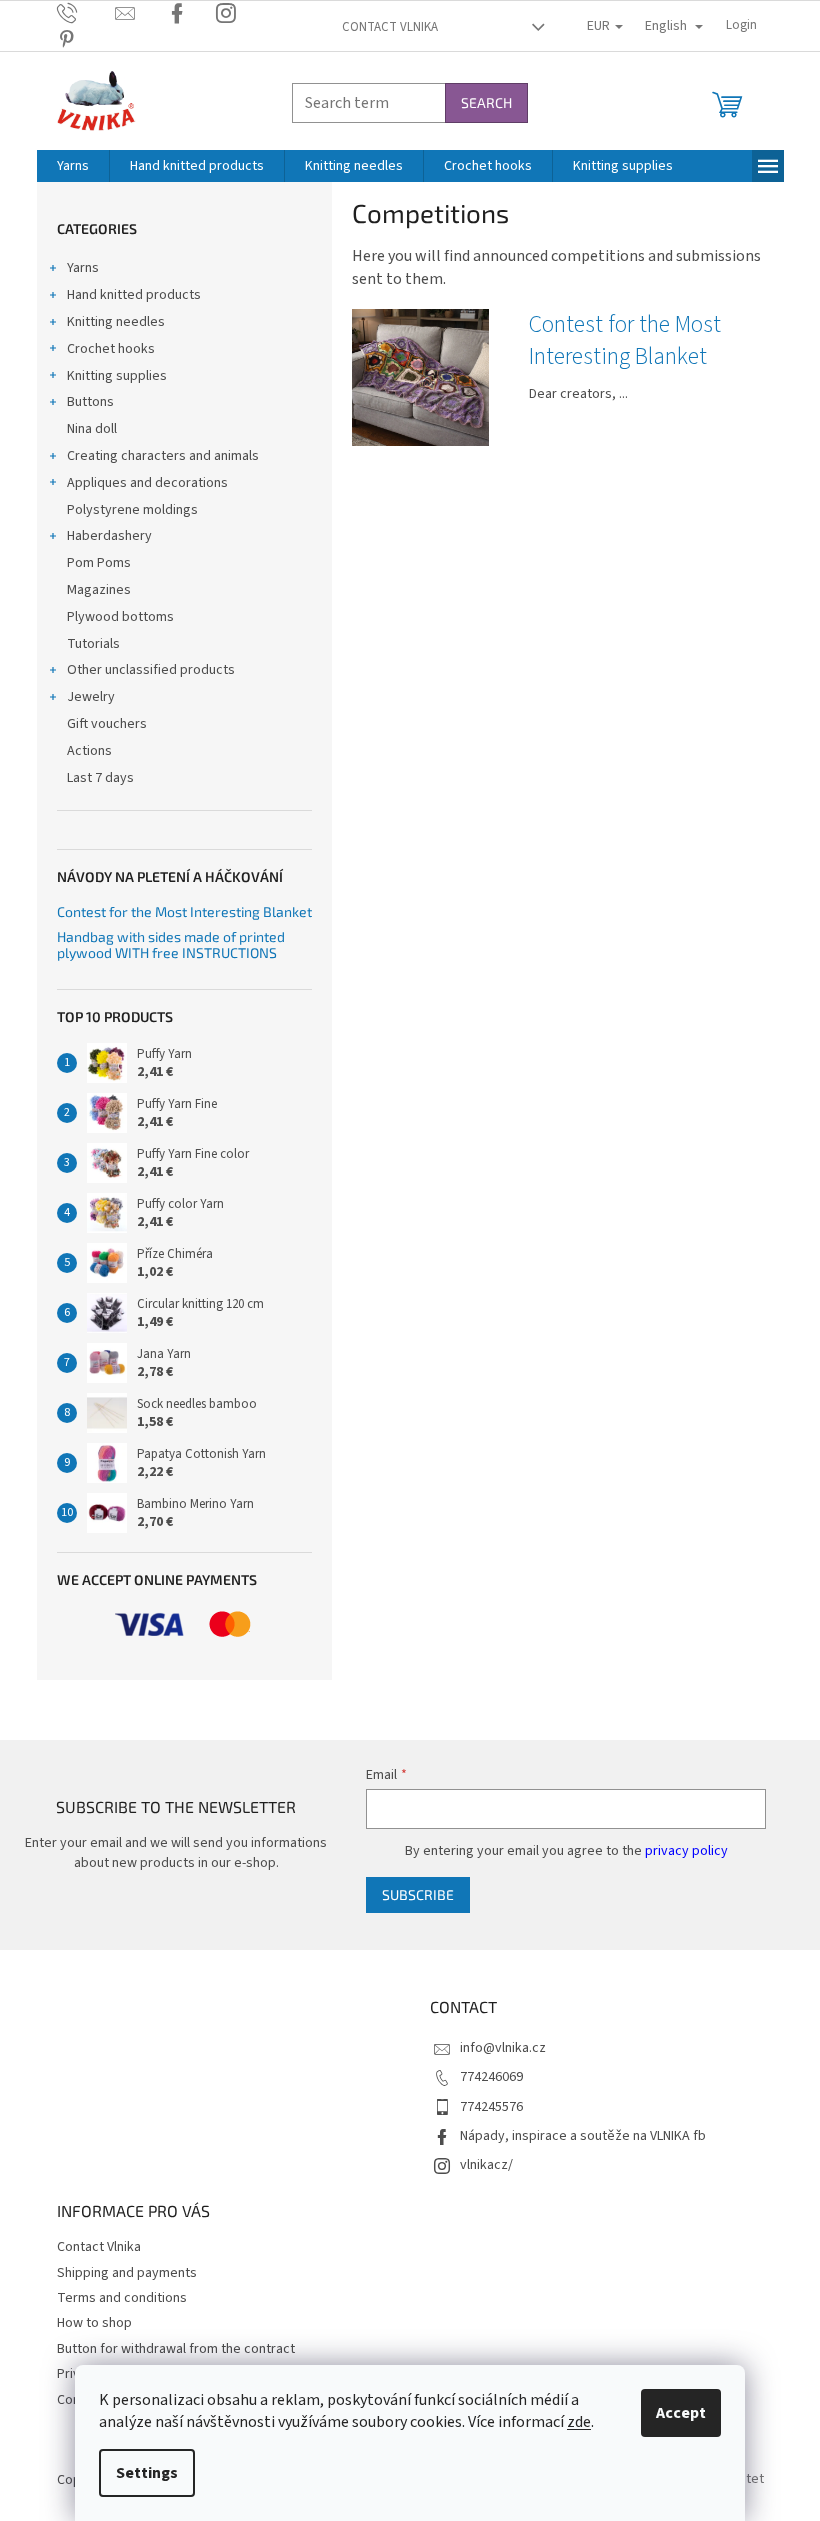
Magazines (99, 590)
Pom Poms (99, 563)
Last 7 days (100, 778)
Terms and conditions (122, 2298)
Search (486, 102)
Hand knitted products (134, 295)
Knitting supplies (117, 376)
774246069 (491, 2077)
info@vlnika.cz (503, 2048)
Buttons (90, 402)
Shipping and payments (127, 2273)
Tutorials (93, 644)
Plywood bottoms (120, 617)
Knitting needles (116, 322)
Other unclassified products (151, 670)
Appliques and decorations (147, 483)
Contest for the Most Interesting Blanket (184, 911)
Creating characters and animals (163, 456)
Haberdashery (109, 536)
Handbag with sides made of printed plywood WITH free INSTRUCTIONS (171, 944)
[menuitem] (73, 166)
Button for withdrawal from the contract (176, 2349)
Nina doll (92, 429)
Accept (681, 2413)
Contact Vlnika (390, 27)
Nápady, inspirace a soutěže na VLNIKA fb (583, 2136)
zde (579, 2422)
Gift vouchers (107, 724)
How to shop (94, 2323)
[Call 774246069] (86, 13)
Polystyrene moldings (132, 510)
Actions (89, 751)
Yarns (83, 268)
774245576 (491, 2107)
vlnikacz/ (486, 2165)
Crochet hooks (111, 349)
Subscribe (418, 1894)
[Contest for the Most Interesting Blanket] (420, 377)
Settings (147, 2473)
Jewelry (91, 697)
